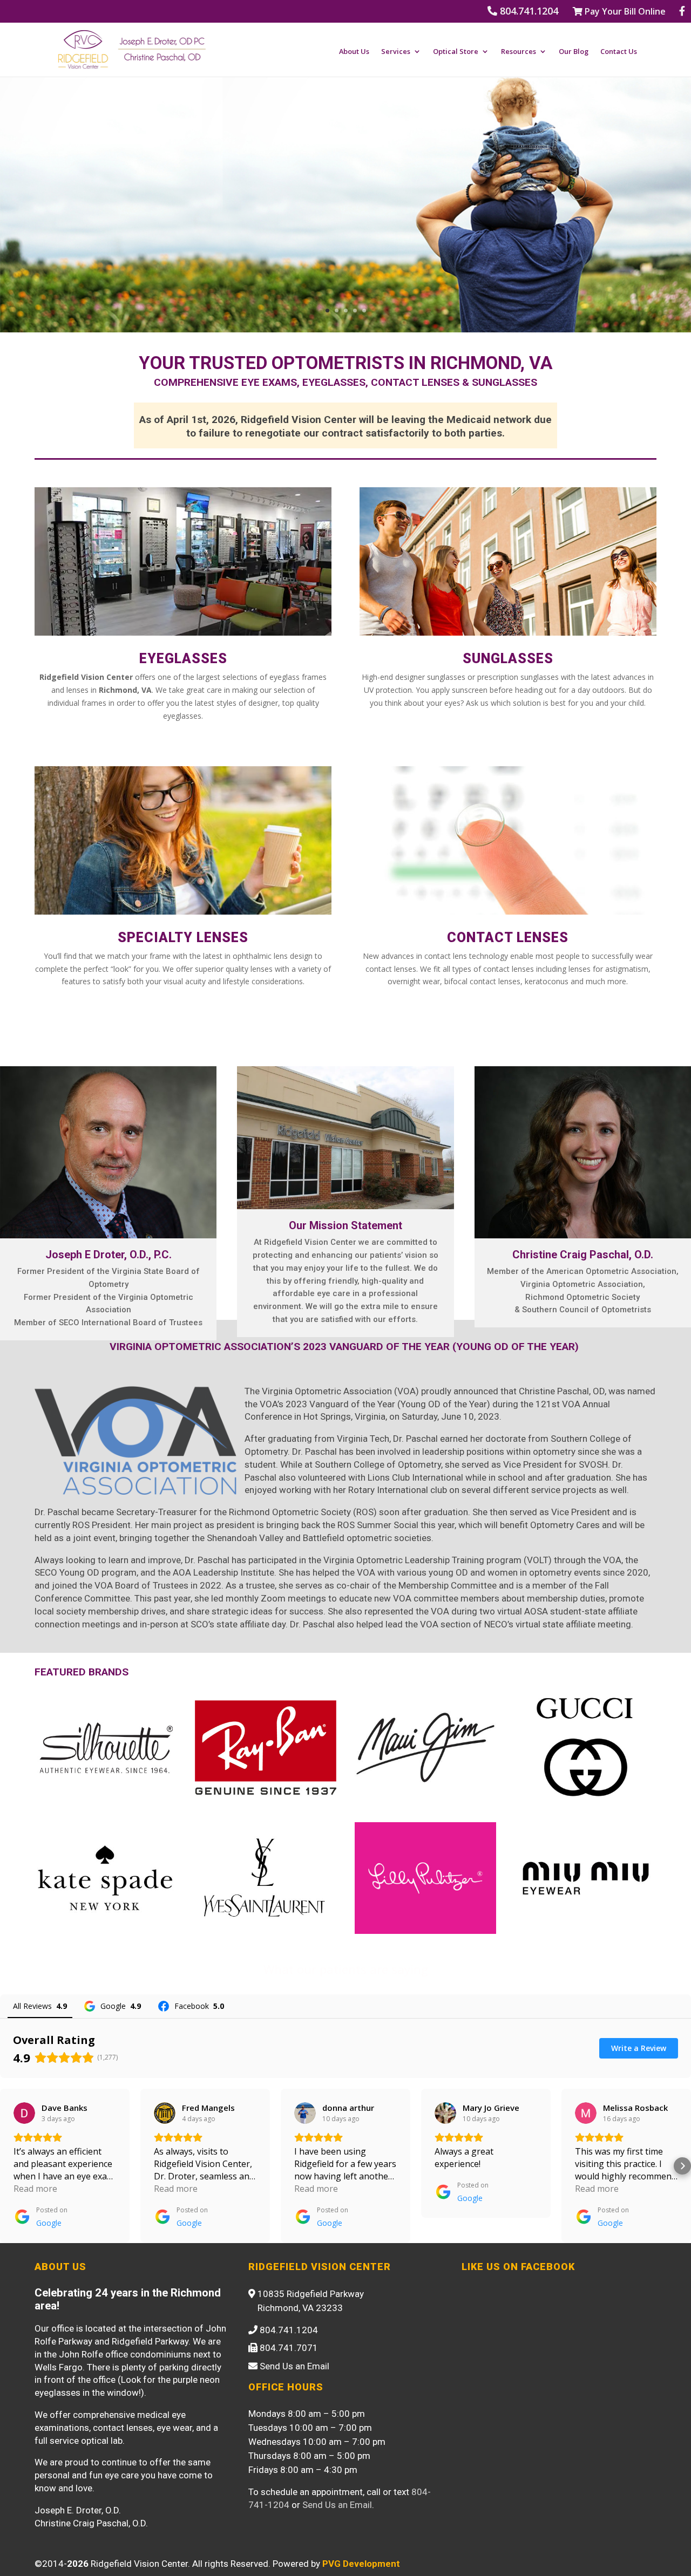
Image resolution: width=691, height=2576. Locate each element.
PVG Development (361, 2564)
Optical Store (456, 52)
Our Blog (574, 52)
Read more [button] (35, 2189)
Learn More (224, 301)
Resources (519, 52)
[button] (9, 2166)
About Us (354, 52)
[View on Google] (24, 2113)
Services (396, 52)
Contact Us (619, 52)
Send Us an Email (337, 2505)
